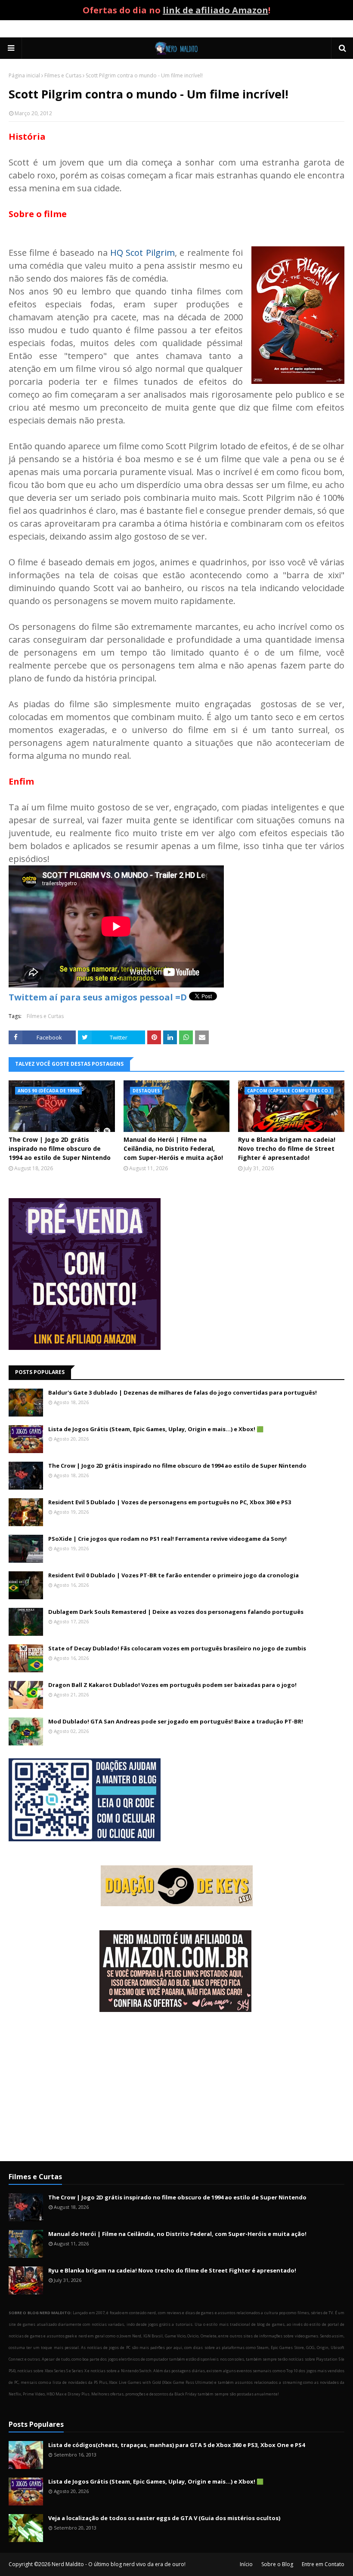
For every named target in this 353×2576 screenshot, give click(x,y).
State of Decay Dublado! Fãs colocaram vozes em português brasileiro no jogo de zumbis (177, 1648)
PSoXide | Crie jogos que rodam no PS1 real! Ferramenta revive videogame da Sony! (167, 1539)
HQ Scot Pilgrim (142, 253)
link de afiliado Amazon (215, 10)
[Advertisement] (176, 2088)
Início (246, 2564)
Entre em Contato (323, 2564)
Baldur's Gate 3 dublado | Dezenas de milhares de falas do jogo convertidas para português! (183, 1392)
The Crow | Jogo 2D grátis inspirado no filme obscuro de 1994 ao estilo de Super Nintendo (60, 1148)
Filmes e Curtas (63, 75)
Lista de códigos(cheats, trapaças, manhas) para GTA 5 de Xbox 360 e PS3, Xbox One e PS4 (176, 2445)
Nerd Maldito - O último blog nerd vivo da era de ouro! (119, 2564)
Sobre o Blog (277, 2564)
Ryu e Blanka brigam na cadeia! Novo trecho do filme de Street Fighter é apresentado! (287, 1148)
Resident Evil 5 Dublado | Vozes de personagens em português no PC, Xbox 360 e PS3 (170, 1502)
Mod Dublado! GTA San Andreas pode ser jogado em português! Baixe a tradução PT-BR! (176, 1721)
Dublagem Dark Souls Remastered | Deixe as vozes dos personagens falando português (176, 1612)
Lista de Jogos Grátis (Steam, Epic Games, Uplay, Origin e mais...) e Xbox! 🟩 (156, 1429)
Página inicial (24, 75)
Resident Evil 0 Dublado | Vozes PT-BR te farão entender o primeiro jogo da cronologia (173, 1575)
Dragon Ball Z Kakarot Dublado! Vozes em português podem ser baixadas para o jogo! (172, 1685)
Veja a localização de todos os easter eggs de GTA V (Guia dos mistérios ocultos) (164, 2518)
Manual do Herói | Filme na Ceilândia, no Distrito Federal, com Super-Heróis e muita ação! (173, 1148)
